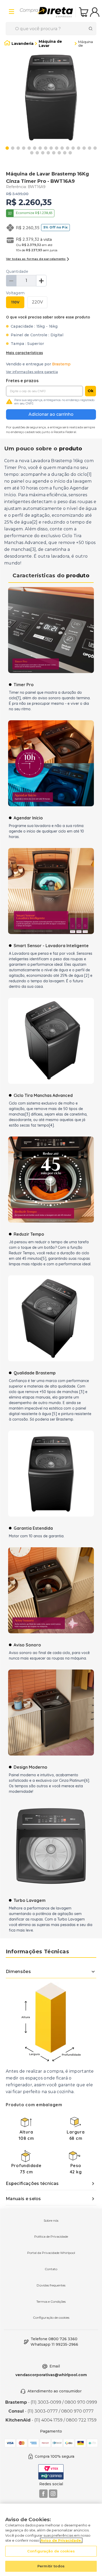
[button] (37, 302)
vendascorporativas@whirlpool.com (51, 2375)
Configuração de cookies (51, 2318)
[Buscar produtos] (92, 29)
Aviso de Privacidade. (61, 2540)
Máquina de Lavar (50, 44)
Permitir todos (51, 2566)
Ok (91, 391)
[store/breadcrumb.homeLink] (7, 44)
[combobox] (51, 29)
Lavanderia (22, 44)
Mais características (24, 353)
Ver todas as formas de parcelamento (36, 259)
